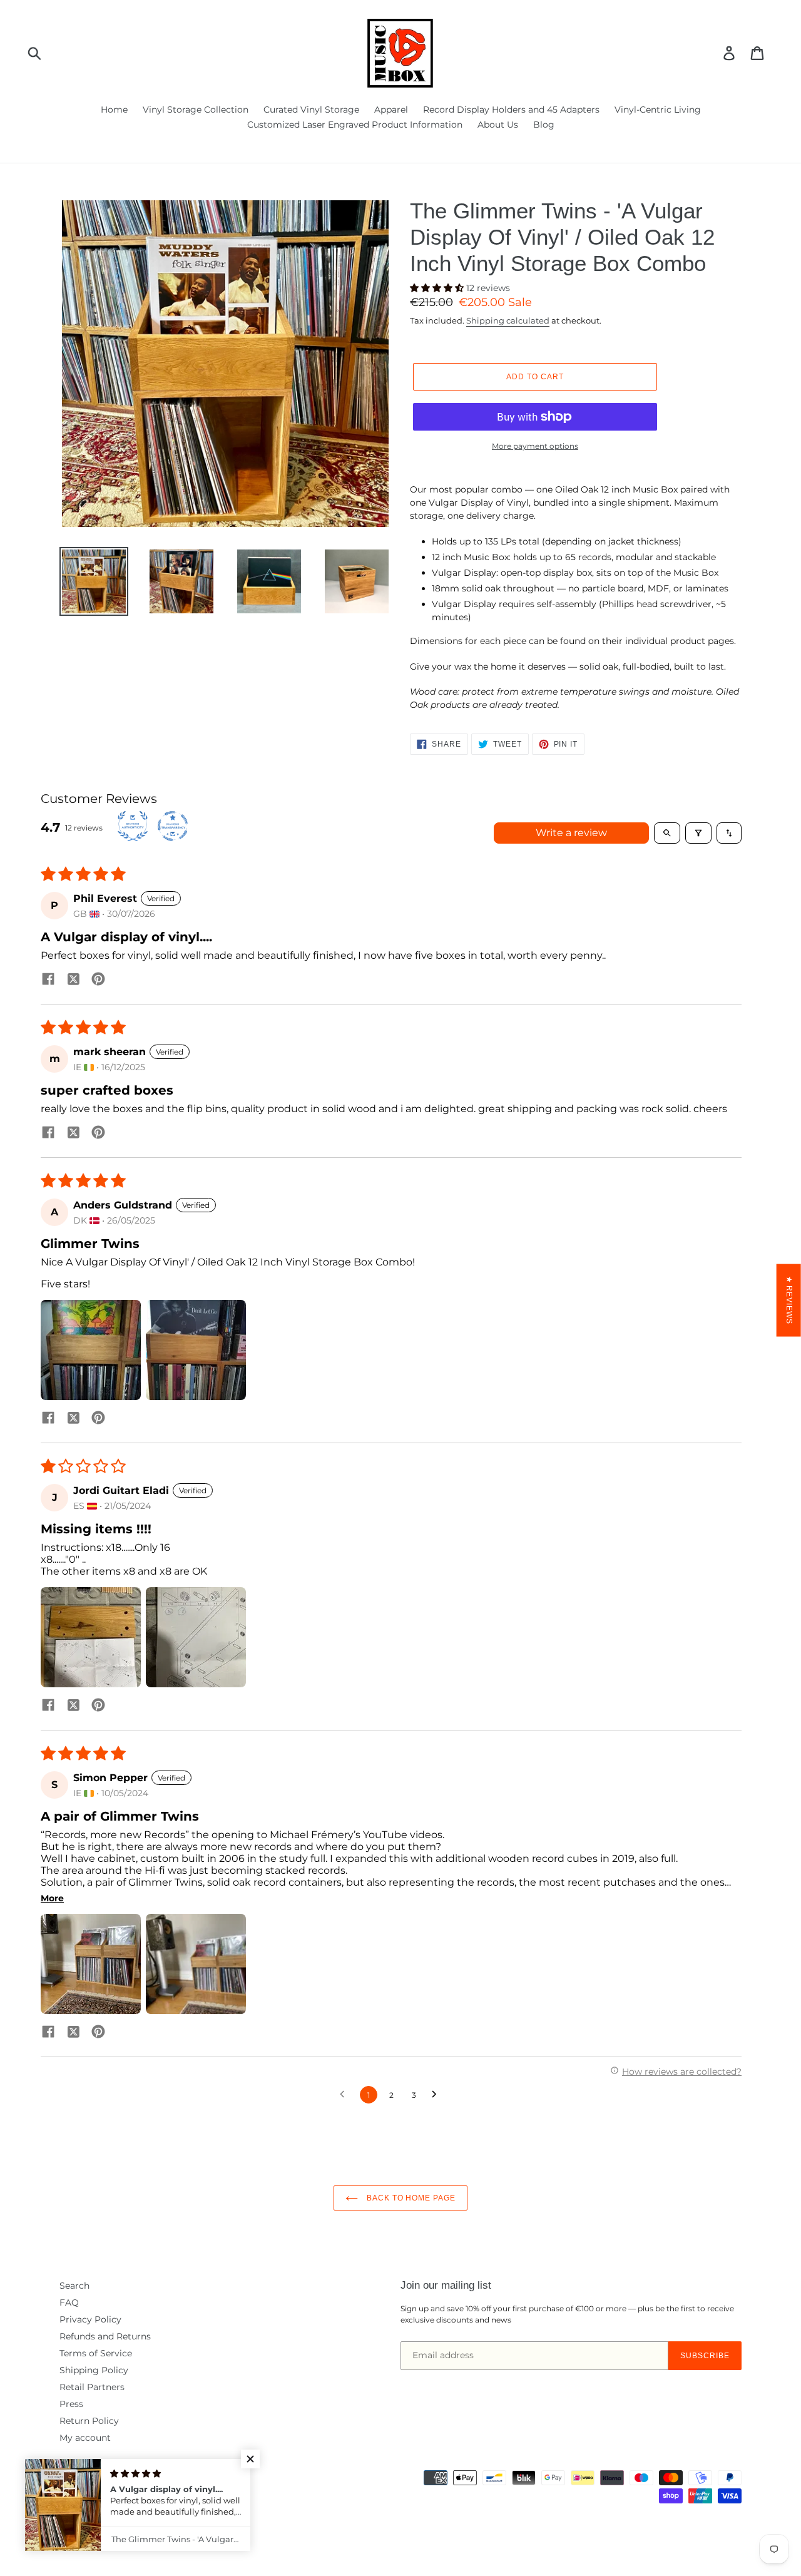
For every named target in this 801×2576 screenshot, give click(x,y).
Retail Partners (92, 2387)
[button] (438, 288)
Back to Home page (410, 2198)
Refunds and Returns (105, 2336)
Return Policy (89, 2421)
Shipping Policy (94, 2370)
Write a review (571, 833)
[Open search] (667, 833)
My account (85, 2438)
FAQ (69, 2303)
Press (71, 2404)
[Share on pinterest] (98, 980)
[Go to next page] (437, 2095)
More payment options (535, 446)
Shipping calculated (508, 320)
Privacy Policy (90, 2319)
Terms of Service (96, 2353)
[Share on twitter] (73, 980)
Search (74, 2286)
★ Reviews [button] (789, 1301)
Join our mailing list (446, 2285)
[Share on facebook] (48, 980)
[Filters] (698, 833)
